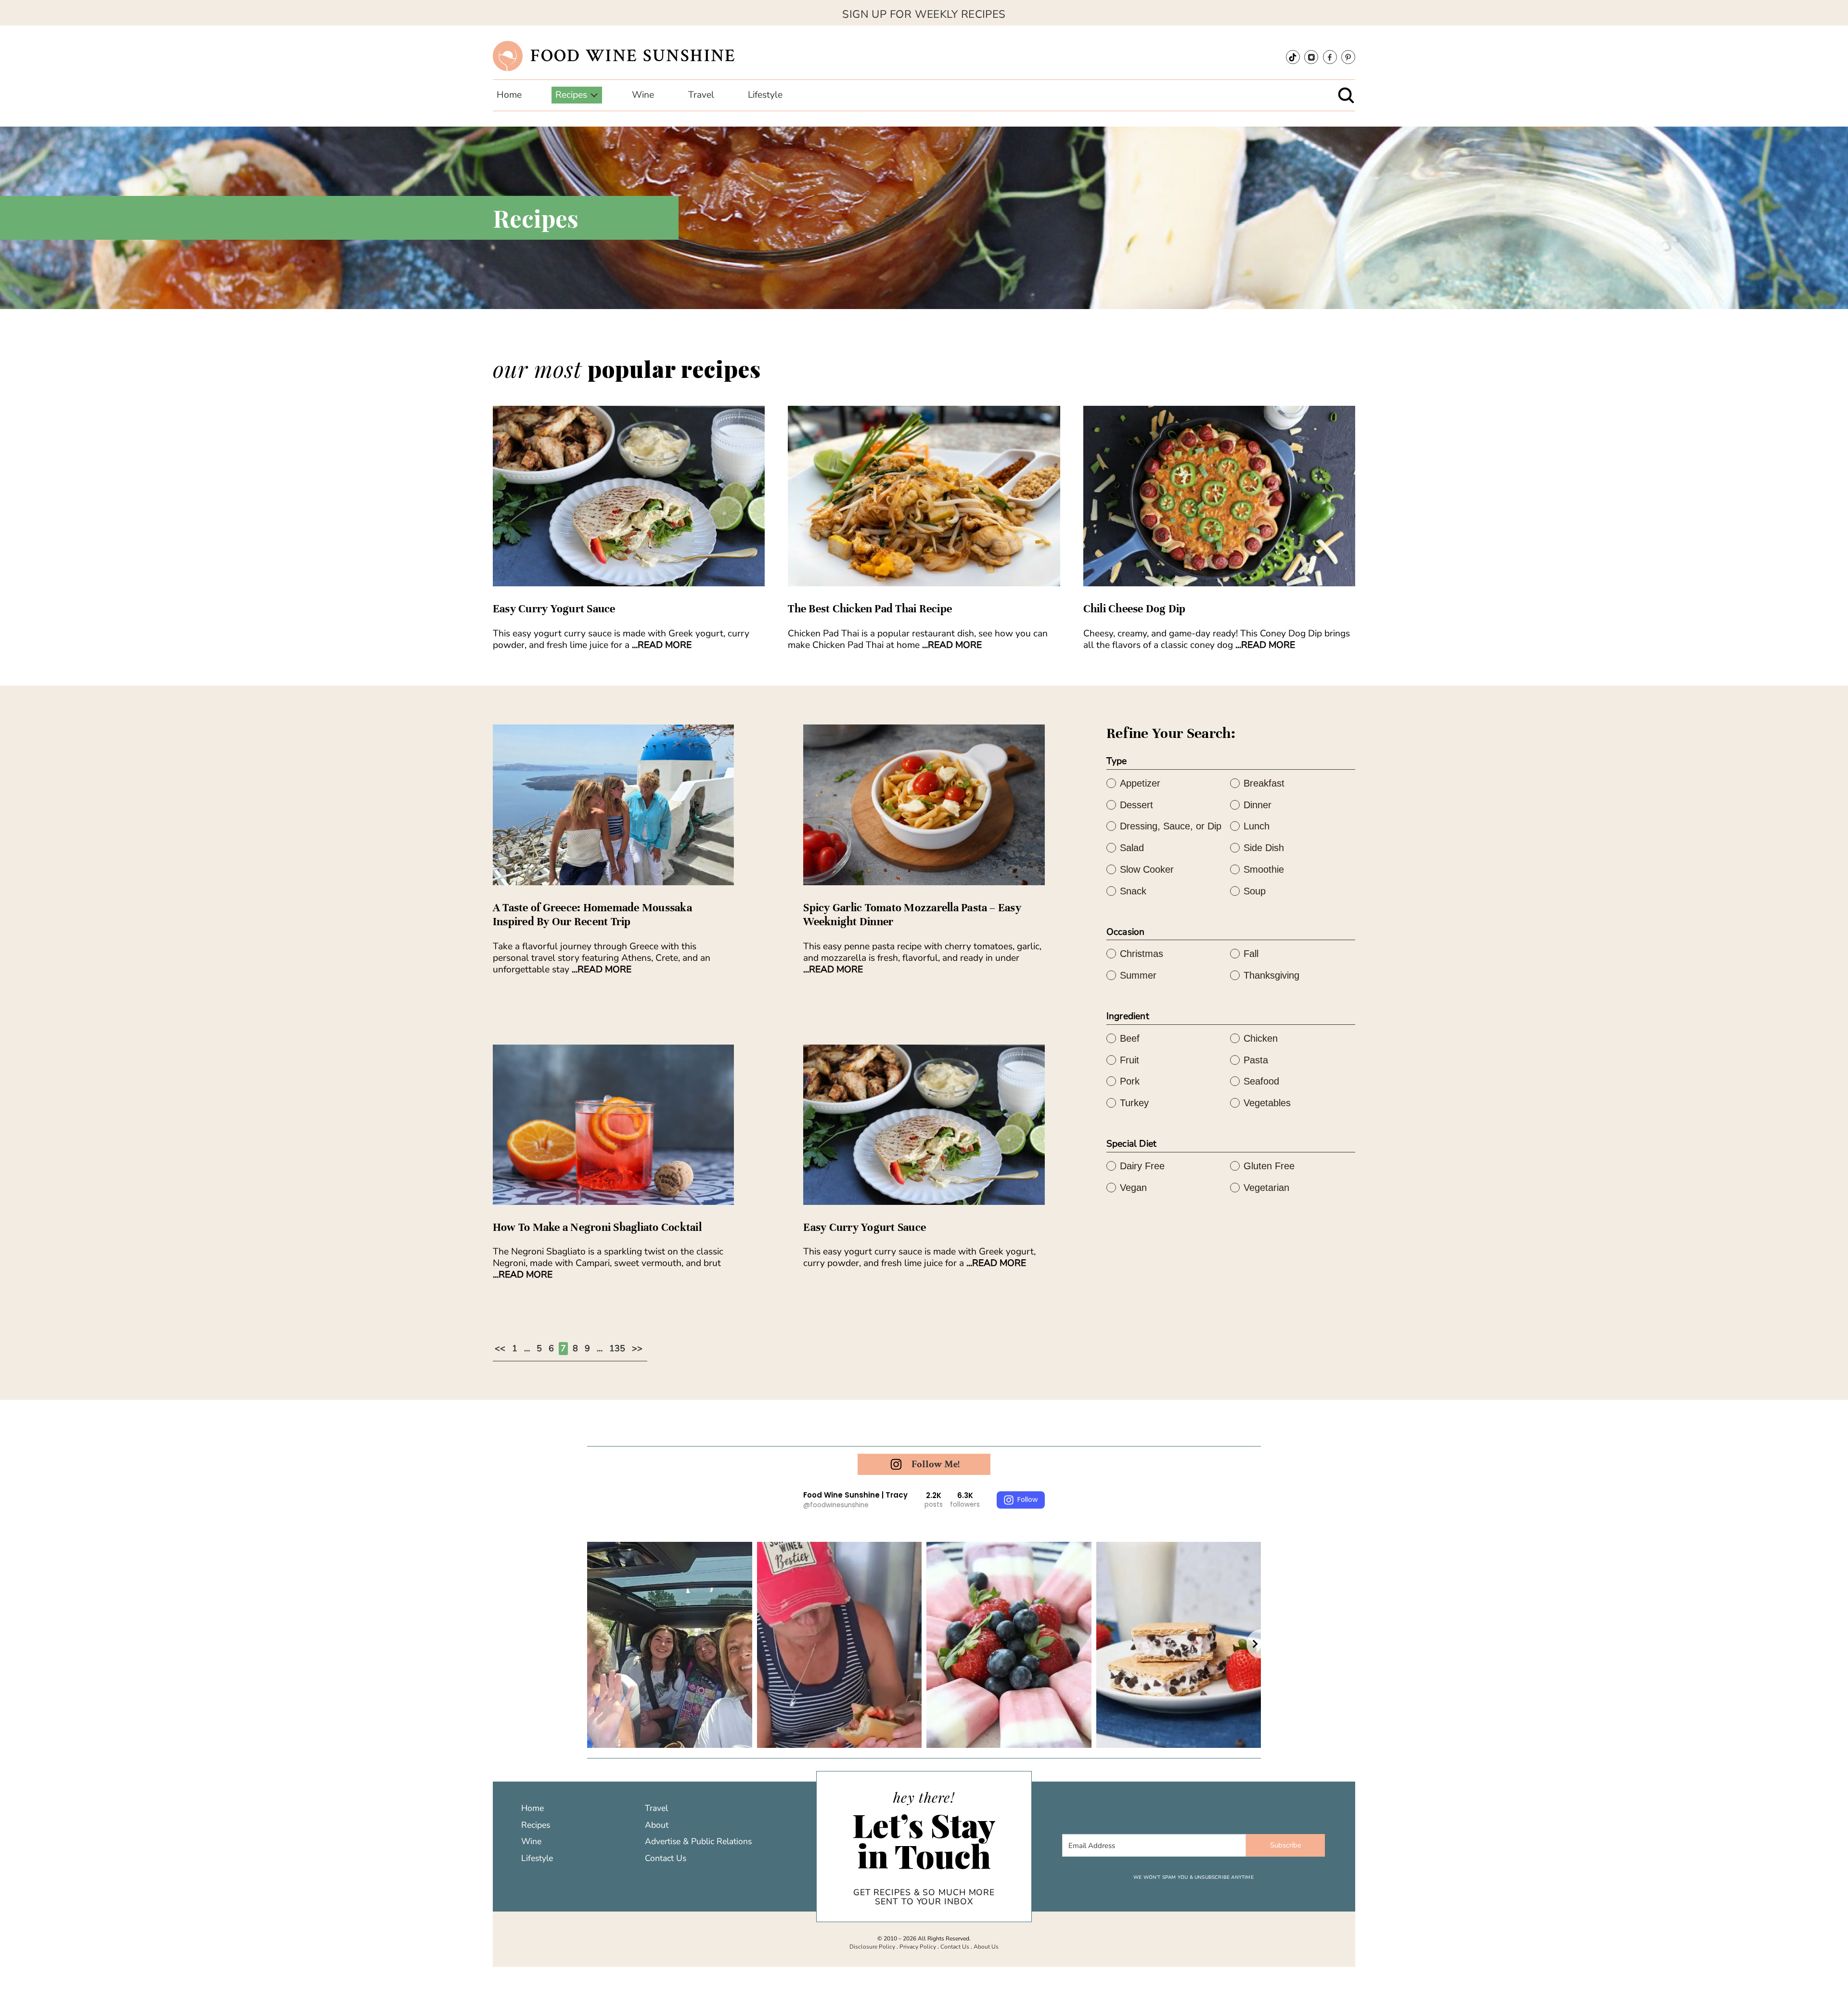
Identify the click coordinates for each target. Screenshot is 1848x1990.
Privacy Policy (918, 1947)
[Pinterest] (1348, 57)
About (657, 1825)
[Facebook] (1330, 57)
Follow (1027, 1499)
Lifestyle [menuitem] (765, 95)
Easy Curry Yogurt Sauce (554, 609)
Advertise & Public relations (698, 1841)
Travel (656, 1808)
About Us (986, 1947)
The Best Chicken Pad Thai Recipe (870, 609)
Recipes (536, 1825)
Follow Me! (936, 1464)
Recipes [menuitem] (571, 95)
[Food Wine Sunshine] (508, 55)
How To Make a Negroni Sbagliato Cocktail (597, 1227)
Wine (531, 1841)
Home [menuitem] (509, 95)
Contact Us (666, 1858)
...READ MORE (662, 645)
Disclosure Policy (872, 1947)
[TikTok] (1293, 57)
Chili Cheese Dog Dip (1135, 609)
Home (533, 1808)
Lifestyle (537, 1858)
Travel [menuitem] (701, 95)
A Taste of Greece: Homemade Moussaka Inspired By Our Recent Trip (592, 915)
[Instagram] (1311, 57)
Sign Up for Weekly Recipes (924, 14)
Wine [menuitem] (643, 95)
